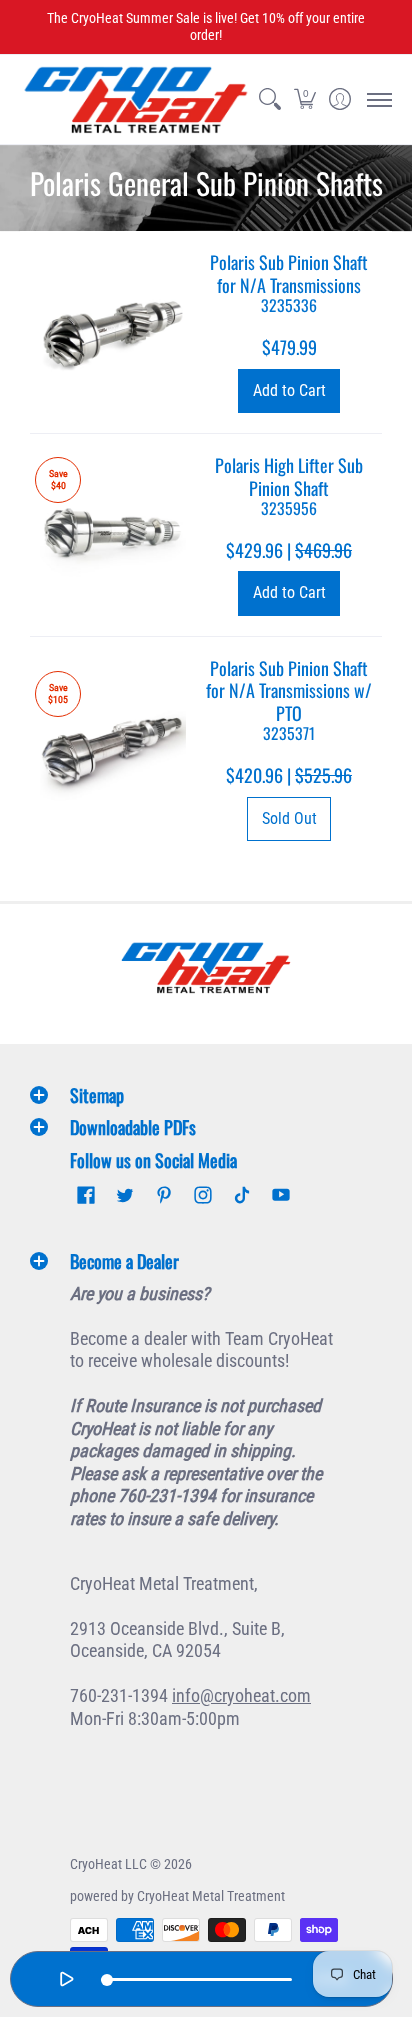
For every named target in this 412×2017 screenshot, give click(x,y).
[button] (304, 99)
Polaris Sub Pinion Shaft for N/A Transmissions (289, 282)
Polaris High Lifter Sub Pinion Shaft (289, 485)
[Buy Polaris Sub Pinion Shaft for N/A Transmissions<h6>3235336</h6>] (113, 332)
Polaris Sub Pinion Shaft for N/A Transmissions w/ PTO (289, 699)
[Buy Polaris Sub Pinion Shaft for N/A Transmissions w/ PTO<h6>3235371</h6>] (113, 749)
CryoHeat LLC (108, 1864)
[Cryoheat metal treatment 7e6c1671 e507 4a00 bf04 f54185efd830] (206, 967)
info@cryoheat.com (241, 1695)
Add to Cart (289, 390)
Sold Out (289, 818)
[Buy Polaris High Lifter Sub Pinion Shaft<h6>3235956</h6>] (113, 535)
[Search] (269, 99)
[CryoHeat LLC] (136, 99)
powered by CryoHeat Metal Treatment (177, 1896)
